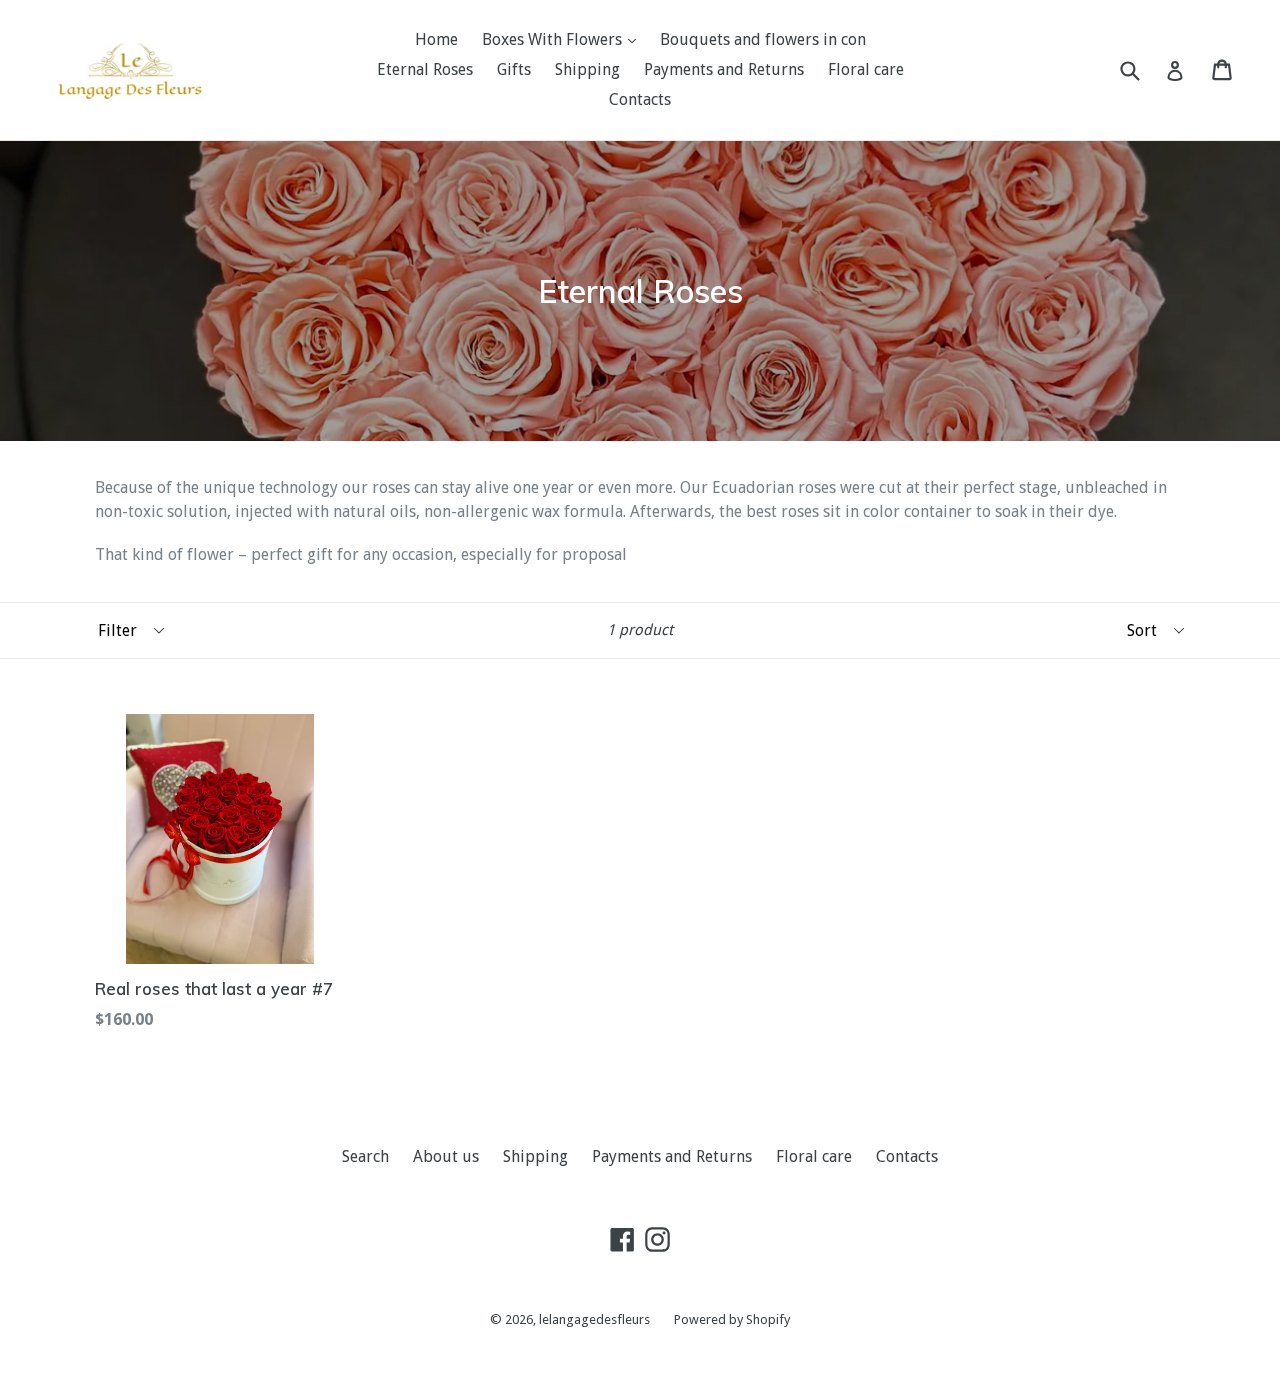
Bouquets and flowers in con (763, 39)
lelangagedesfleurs (594, 1319)
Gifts (514, 69)
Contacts (640, 99)
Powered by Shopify (732, 1319)
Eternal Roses (425, 69)
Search (365, 1156)
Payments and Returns (724, 69)
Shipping (587, 69)
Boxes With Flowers (554, 39)
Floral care (866, 69)
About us (446, 1156)
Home (436, 39)
